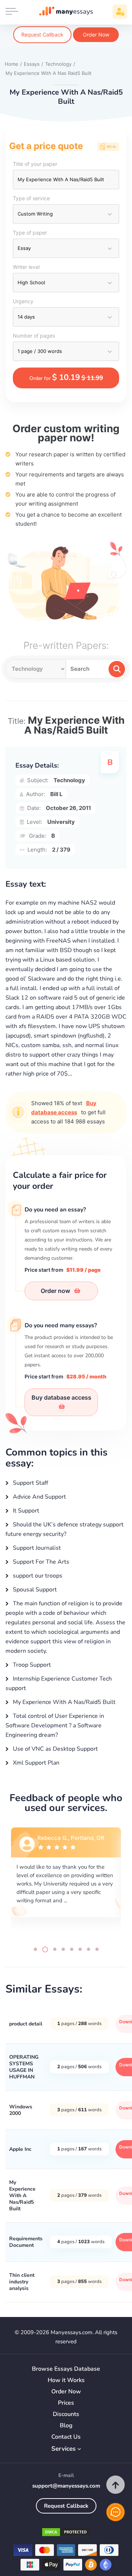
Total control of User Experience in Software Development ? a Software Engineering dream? (55, 1725)
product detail (26, 2024)
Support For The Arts (40, 1562)
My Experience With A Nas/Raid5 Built (63, 1702)
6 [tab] (80, 1949)
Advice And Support (39, 1497)
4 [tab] (63, 1949)
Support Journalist (36, 1548)
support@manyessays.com (66, 2486)
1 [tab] (35, 1949)
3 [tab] (54, 1949)
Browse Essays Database (66, 2369)
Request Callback (42, 35)
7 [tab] (89, 1949)
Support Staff (30, 1483)
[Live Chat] (115, 2512)
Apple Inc (20, 2149)
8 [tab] (97, 1949)
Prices (66, 2403)
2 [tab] (44, 1949)
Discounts (66, 2414)
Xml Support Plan (35, 1763)
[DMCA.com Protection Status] (66, 2533)
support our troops (37, 1576)
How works (66, 2380)
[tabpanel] (66, 1881)
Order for (66, 377)
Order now (56, 1291)
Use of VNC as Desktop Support (55, 1749)
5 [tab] (72, 1949)
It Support (25, 1511)
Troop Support (31, 1665)
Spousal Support (34, 1590)
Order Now (96, 35)
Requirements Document (26, 2242)
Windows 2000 (21, 2110)
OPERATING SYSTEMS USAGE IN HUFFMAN (24, 2067)
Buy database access (61, 1397)
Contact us (66, 2437)
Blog (66, 2426)
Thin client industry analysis (22, 2282)
